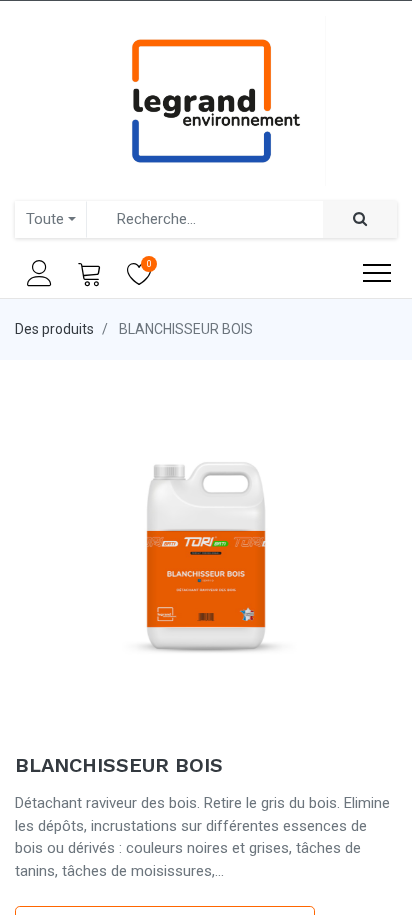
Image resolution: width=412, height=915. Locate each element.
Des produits (54, 329)
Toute (45, 219)
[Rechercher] (360, 219)
